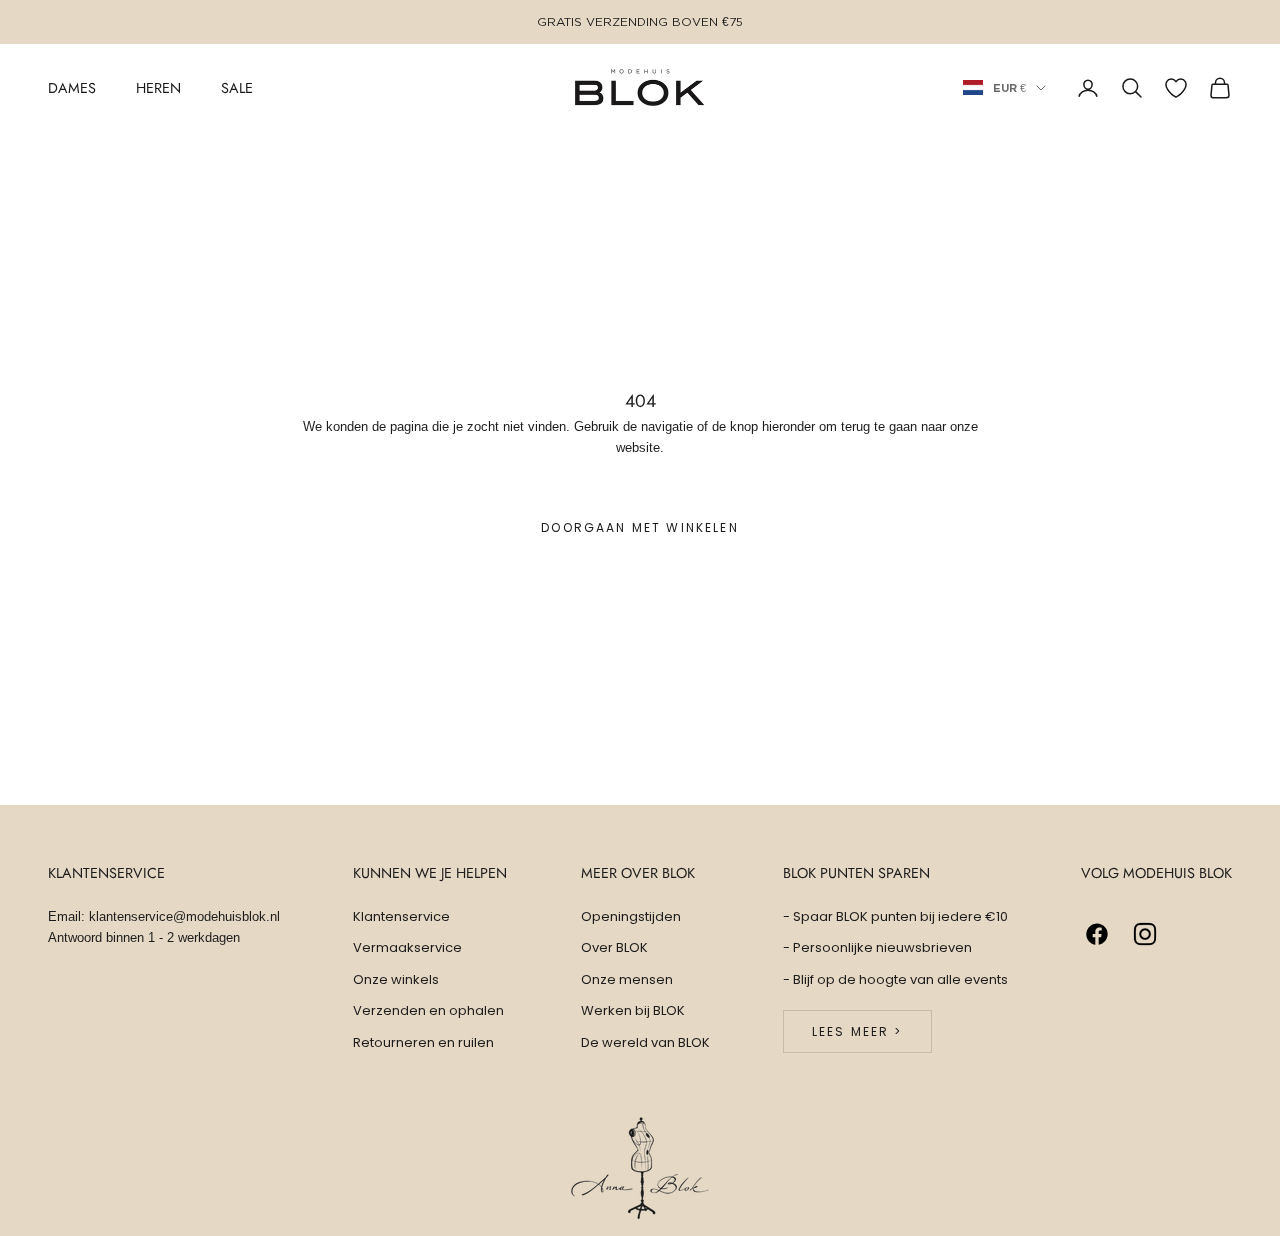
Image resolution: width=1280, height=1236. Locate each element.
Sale (237, 87)
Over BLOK (614, 947)
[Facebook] (1097, 934)
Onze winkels (396, 979)
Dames (72, 87)
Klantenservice (401, 916)
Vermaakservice (407, 947)
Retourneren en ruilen (423, 1042)
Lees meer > (857, 1031)
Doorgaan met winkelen (639, 527)
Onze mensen (627, 979)
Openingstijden (631, 916)
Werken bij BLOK (633, 1010)
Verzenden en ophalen (428, 1010)
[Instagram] (1145, 934)
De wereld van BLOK (645, 1042)
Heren (158, 87)
